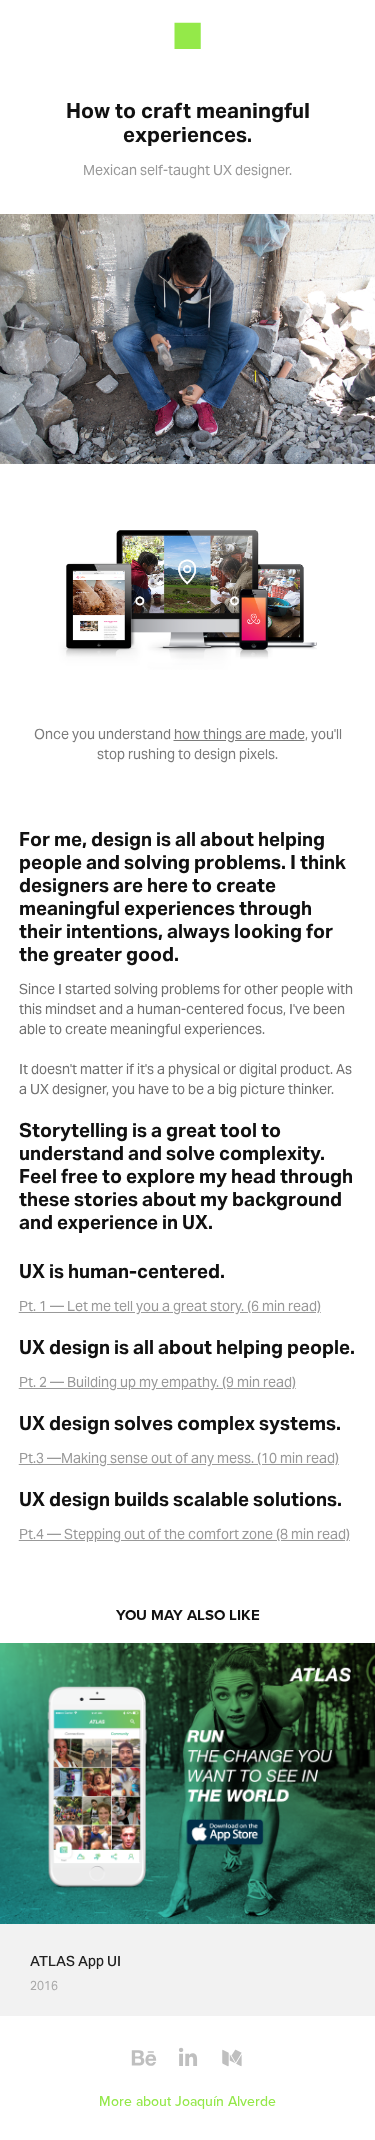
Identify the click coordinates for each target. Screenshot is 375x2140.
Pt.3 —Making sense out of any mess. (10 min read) (179, 1458)
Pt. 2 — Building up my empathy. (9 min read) (157, 1382)
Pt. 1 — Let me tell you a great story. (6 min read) (170, 1306)
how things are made (239, 734)
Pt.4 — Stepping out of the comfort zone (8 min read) (184, 1534)
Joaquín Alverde (225, 2101)
